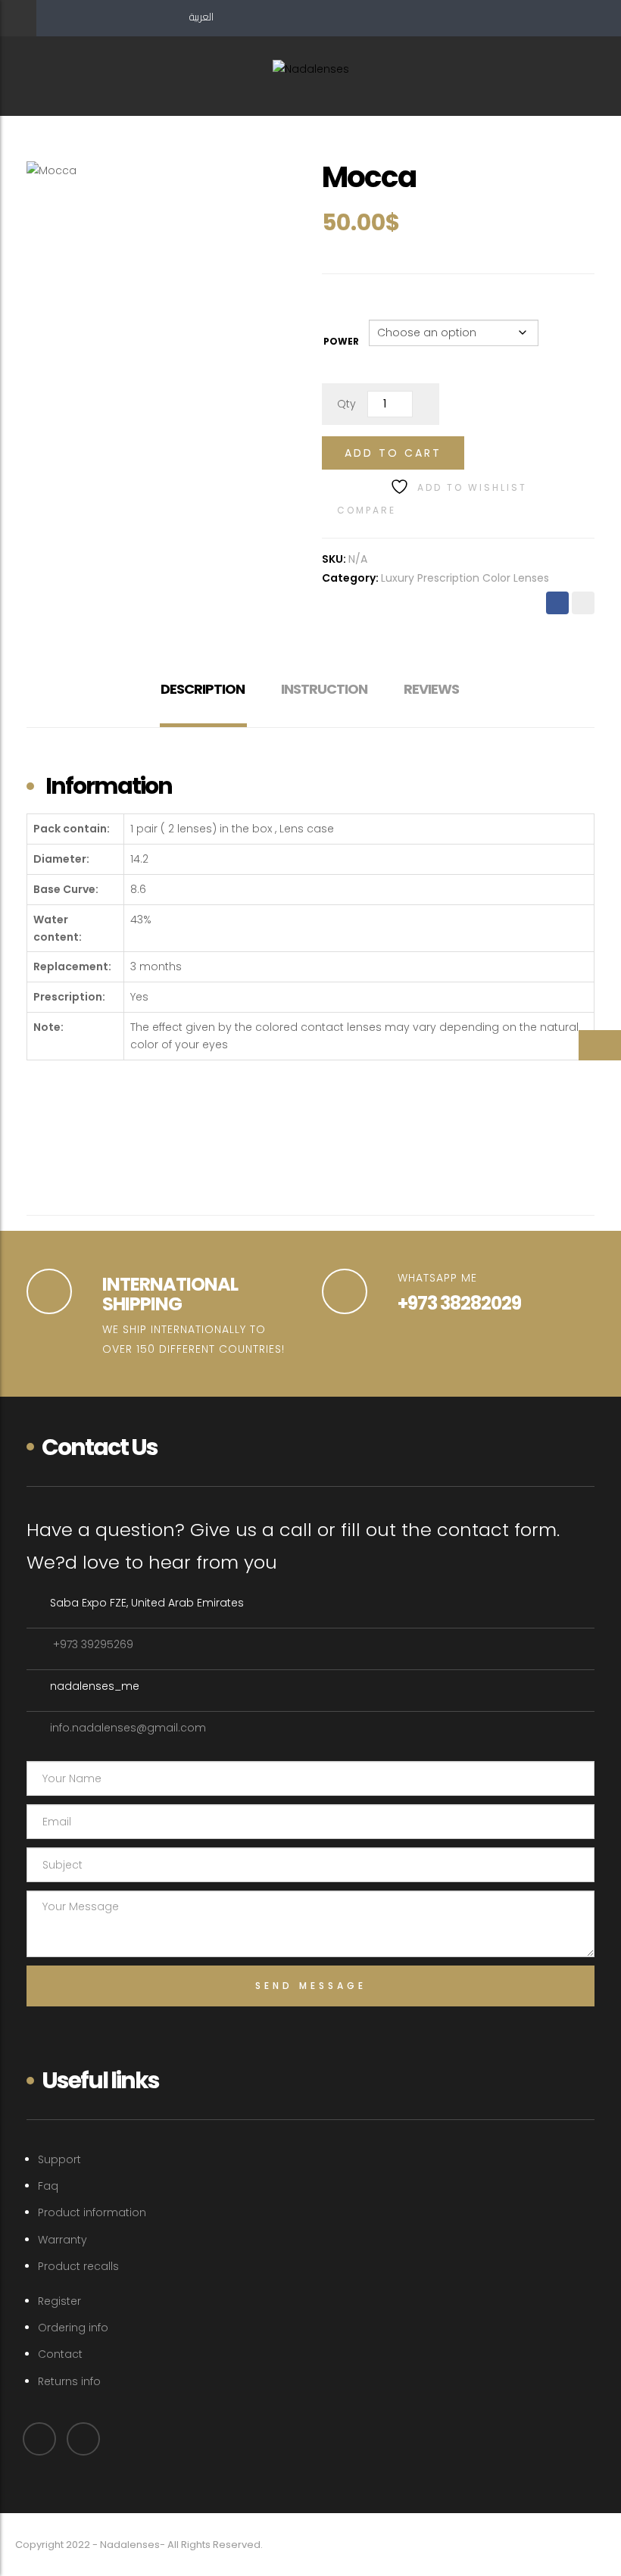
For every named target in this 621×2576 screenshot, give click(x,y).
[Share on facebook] (557, 603)
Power (341, 341)
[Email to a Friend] (583, 603)
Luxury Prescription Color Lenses (465, 578)
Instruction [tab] (324, 689)
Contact (60, 2354)
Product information (92, 2212)
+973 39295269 (92, 1644)
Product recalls (78, 2266)
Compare (367, 510)
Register (59, 2301)
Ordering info (73, 2328)
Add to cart (393, 453)
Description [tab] (203, 689)
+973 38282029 (459, 1303)
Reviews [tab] (431, 689)
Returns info (69, 2381)
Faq (48, 2186)
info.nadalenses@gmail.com (128, 1728)
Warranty (62, 2240)
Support (59, 2159)
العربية (201, 17)
